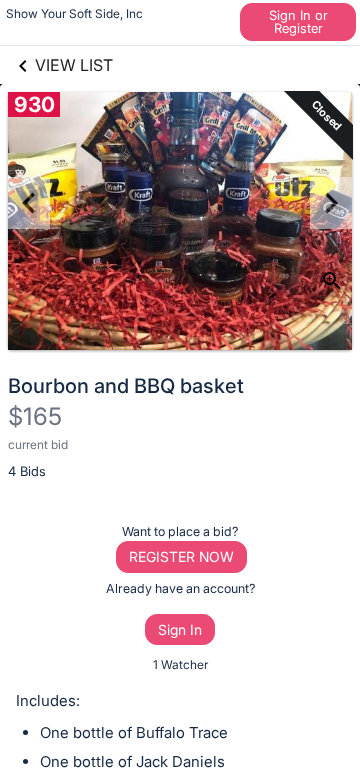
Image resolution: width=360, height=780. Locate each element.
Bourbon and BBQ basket (126, 386)
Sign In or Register (298, 21)
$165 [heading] (35, 416)
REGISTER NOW (181, 556)
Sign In (180, 629)
